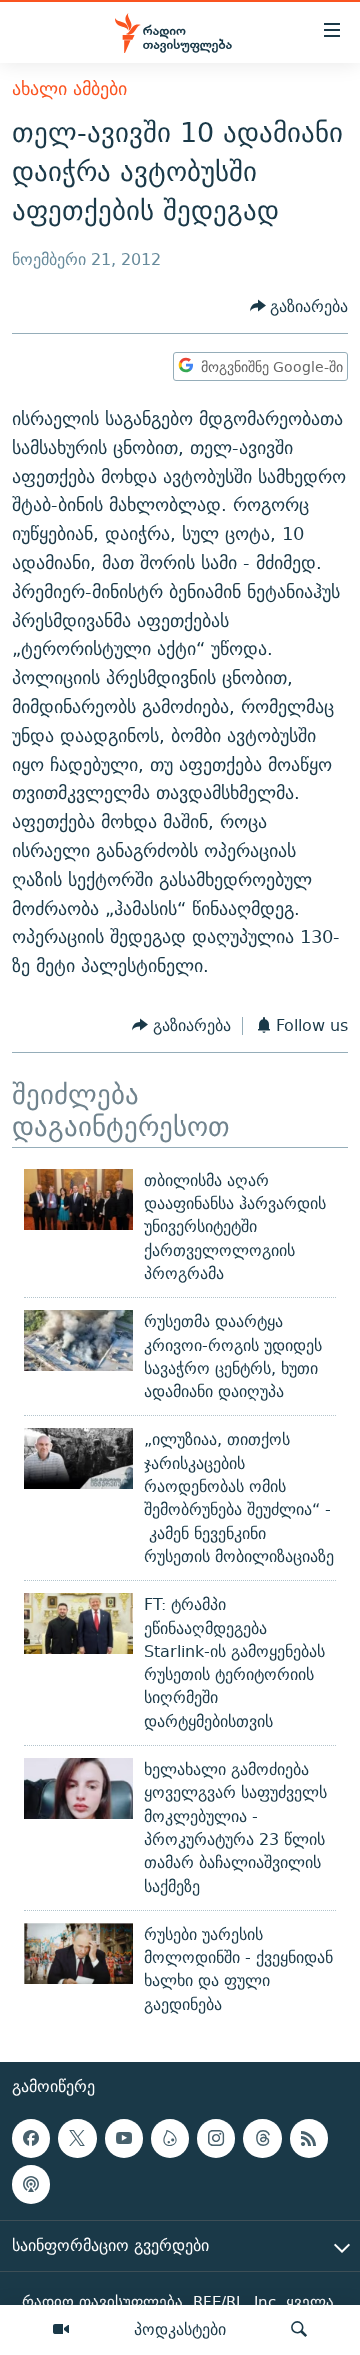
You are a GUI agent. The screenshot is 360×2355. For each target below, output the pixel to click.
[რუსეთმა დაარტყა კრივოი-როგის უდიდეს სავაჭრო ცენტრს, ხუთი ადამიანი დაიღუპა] (78, 1340)
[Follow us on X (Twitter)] (77, 2138)
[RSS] (309, 2138)
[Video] (61, 2330)
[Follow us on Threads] (262, 2138)
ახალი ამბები (69, 88)
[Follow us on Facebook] (31, 2138)
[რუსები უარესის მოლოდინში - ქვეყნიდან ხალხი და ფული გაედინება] (78, 1953)
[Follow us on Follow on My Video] (170, 2138)
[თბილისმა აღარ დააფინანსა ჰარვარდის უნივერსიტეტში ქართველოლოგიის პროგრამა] (78, 1199)
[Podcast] (31, 2184)
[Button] (299, 306)
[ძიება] (299, 2330)
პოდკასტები (180, 2329)
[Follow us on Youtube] (124, 2138)
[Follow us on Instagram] (216, 2138)
